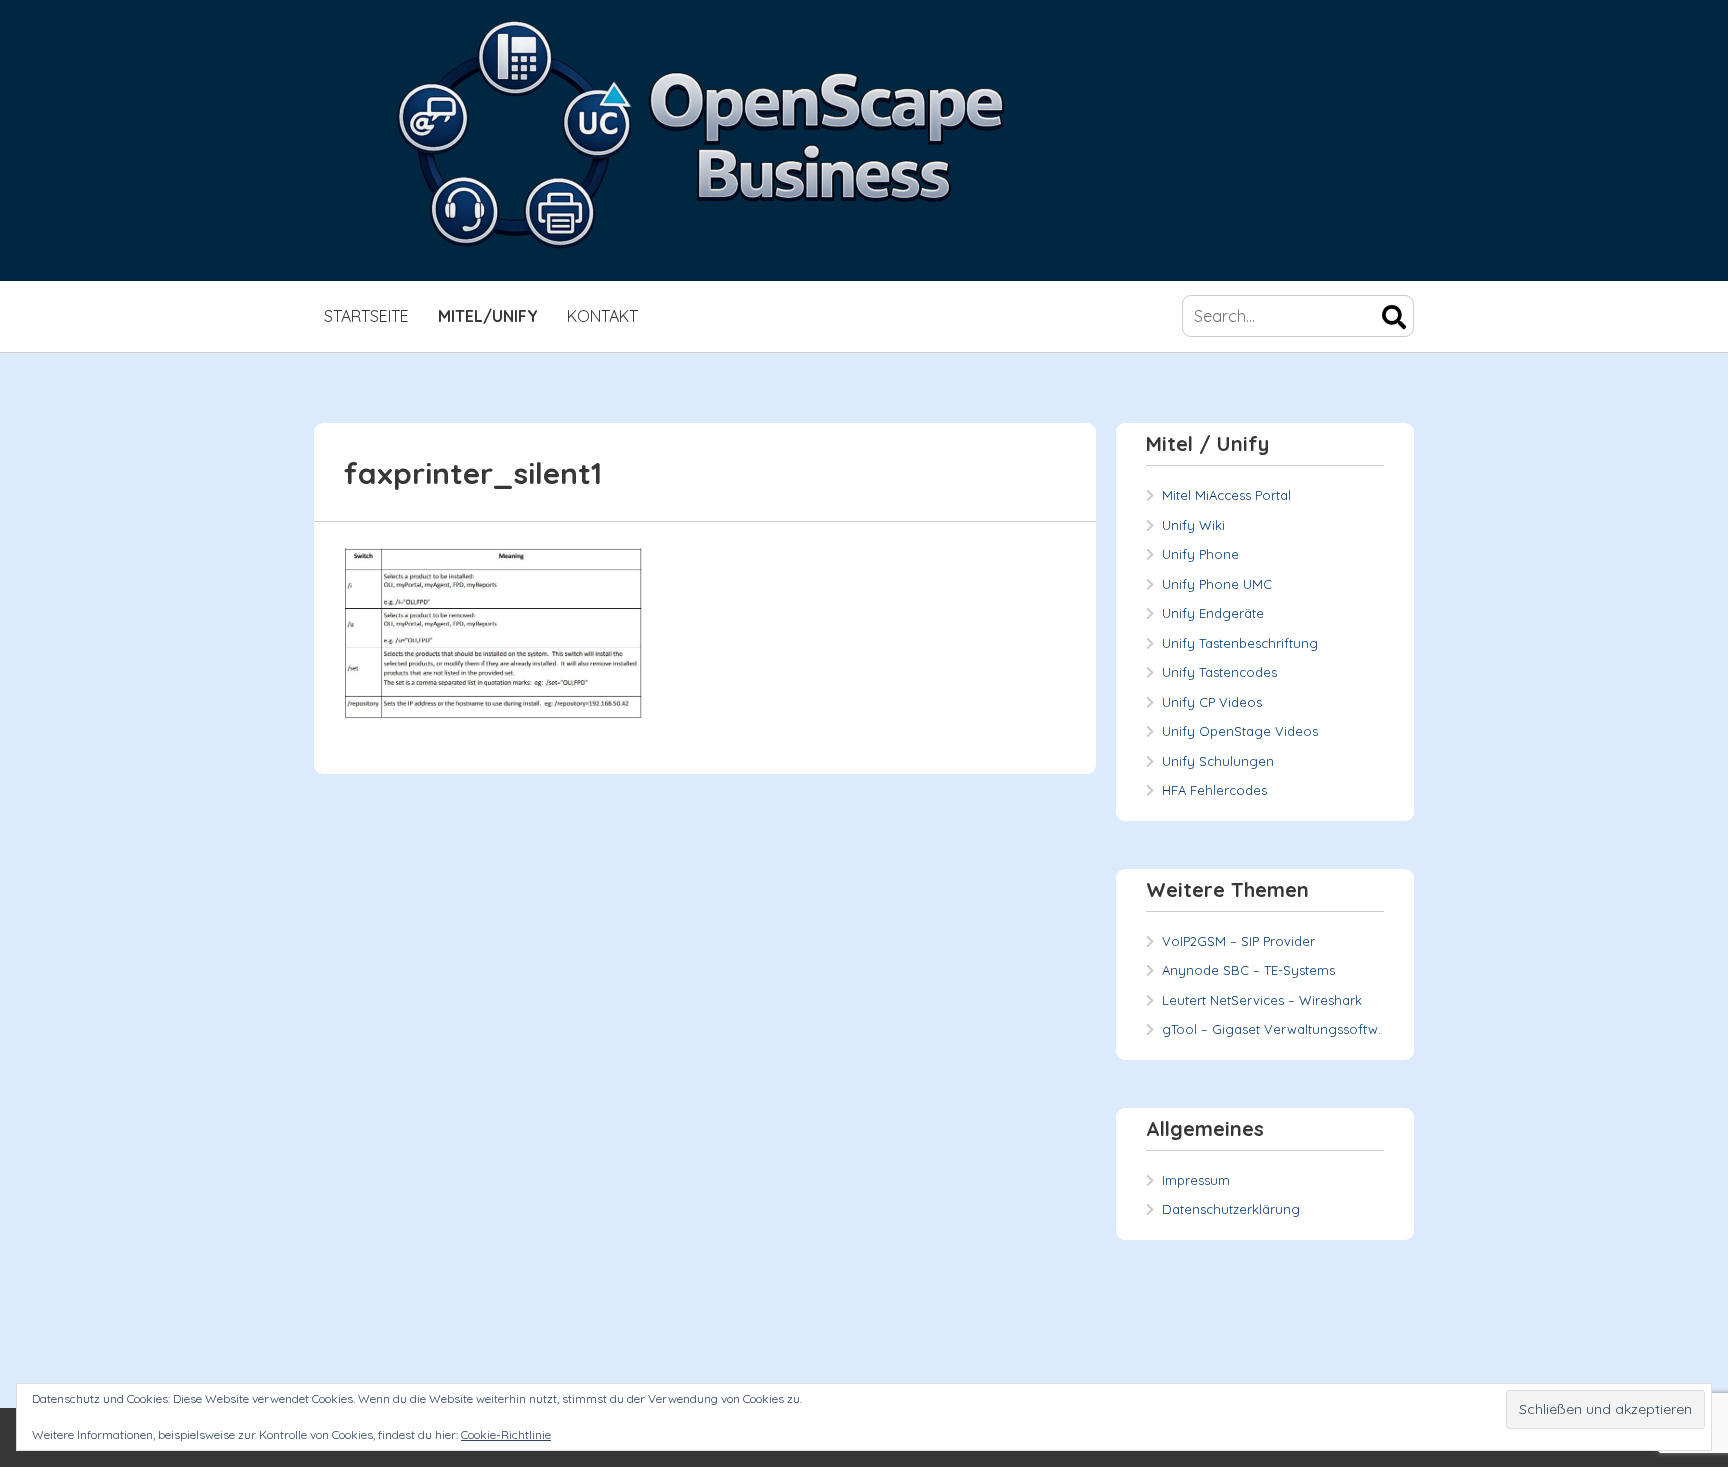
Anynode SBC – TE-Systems (1248, 970)
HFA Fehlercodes (1214, 790)
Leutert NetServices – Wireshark (1262, 1000)
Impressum (1196, 1180)
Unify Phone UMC (1217, 584)
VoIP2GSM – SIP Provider (1238, 941)
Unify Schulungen (1218, 761)
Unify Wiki (1193, 525)
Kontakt (602, 316)
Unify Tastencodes (1219, 672)
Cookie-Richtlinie (506, 1434)
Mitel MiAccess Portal (1226, 495)
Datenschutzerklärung (1231, 1209)
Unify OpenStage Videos (1240, 731)
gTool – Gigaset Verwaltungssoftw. (1271, 1029)
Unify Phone (1200, 554)
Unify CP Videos (1212, 702)
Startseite (366, 316)
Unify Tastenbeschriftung (1240, 643)
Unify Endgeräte (1213, 613)
